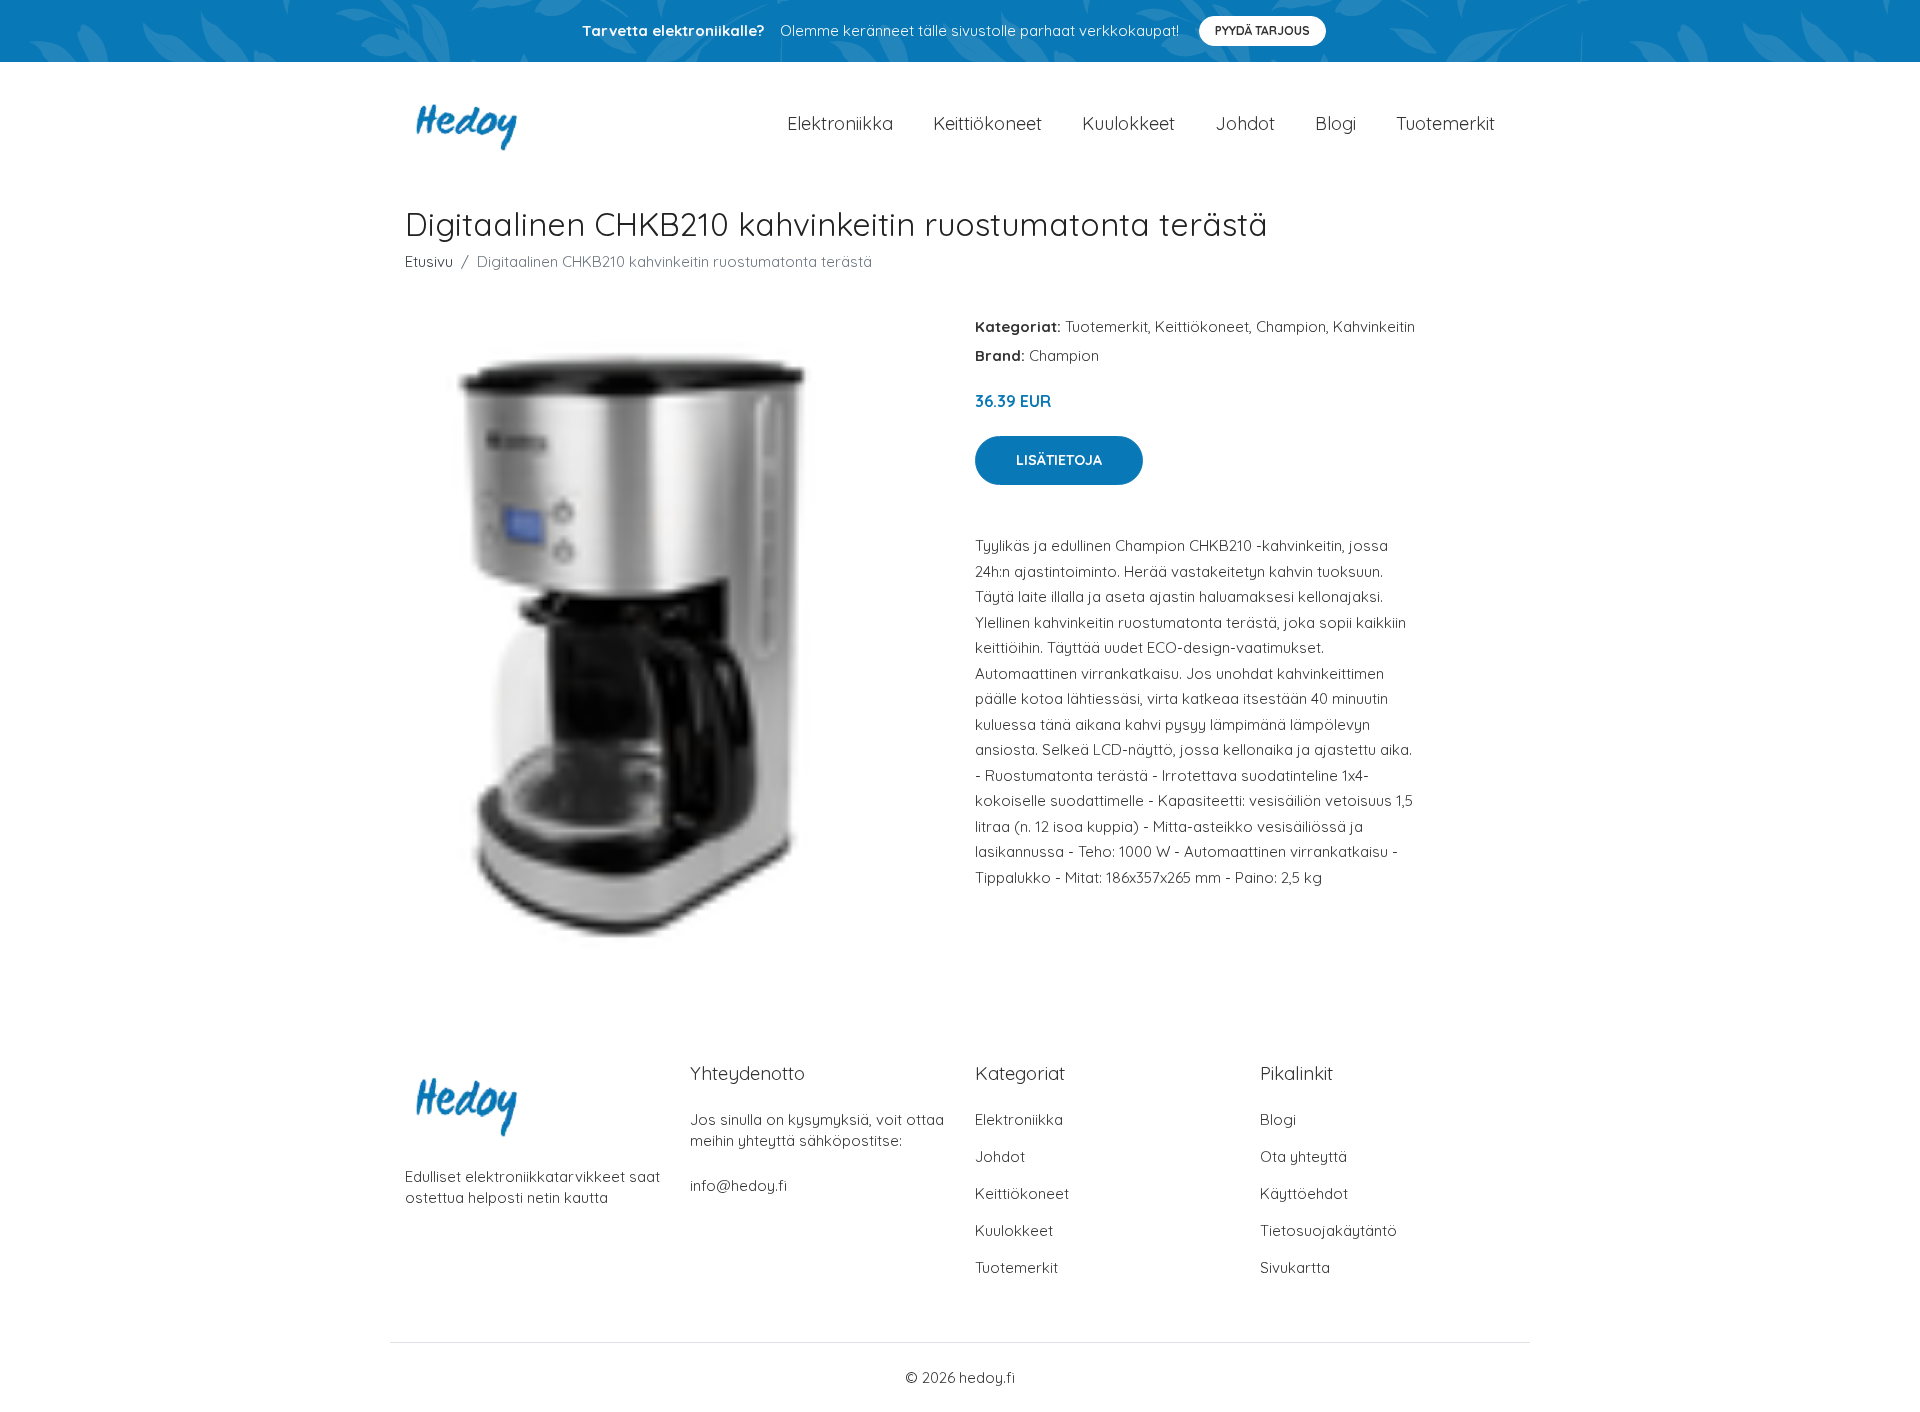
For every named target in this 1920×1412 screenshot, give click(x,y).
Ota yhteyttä (1303, 1156)
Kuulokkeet (1128, 123)
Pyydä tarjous (1262, 30)
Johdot (1245, 123)
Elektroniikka (840, 123)
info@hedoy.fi (738, 1185)
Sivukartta (1295, 1267)
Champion (1291, 326)
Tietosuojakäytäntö (1328, 1230)
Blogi (1335, 123)
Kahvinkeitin (1374, 326)
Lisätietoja (1059, 460)
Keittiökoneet (987, 123)
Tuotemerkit (1445, 123)
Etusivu (429, 261)
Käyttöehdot (1304, 1193)
